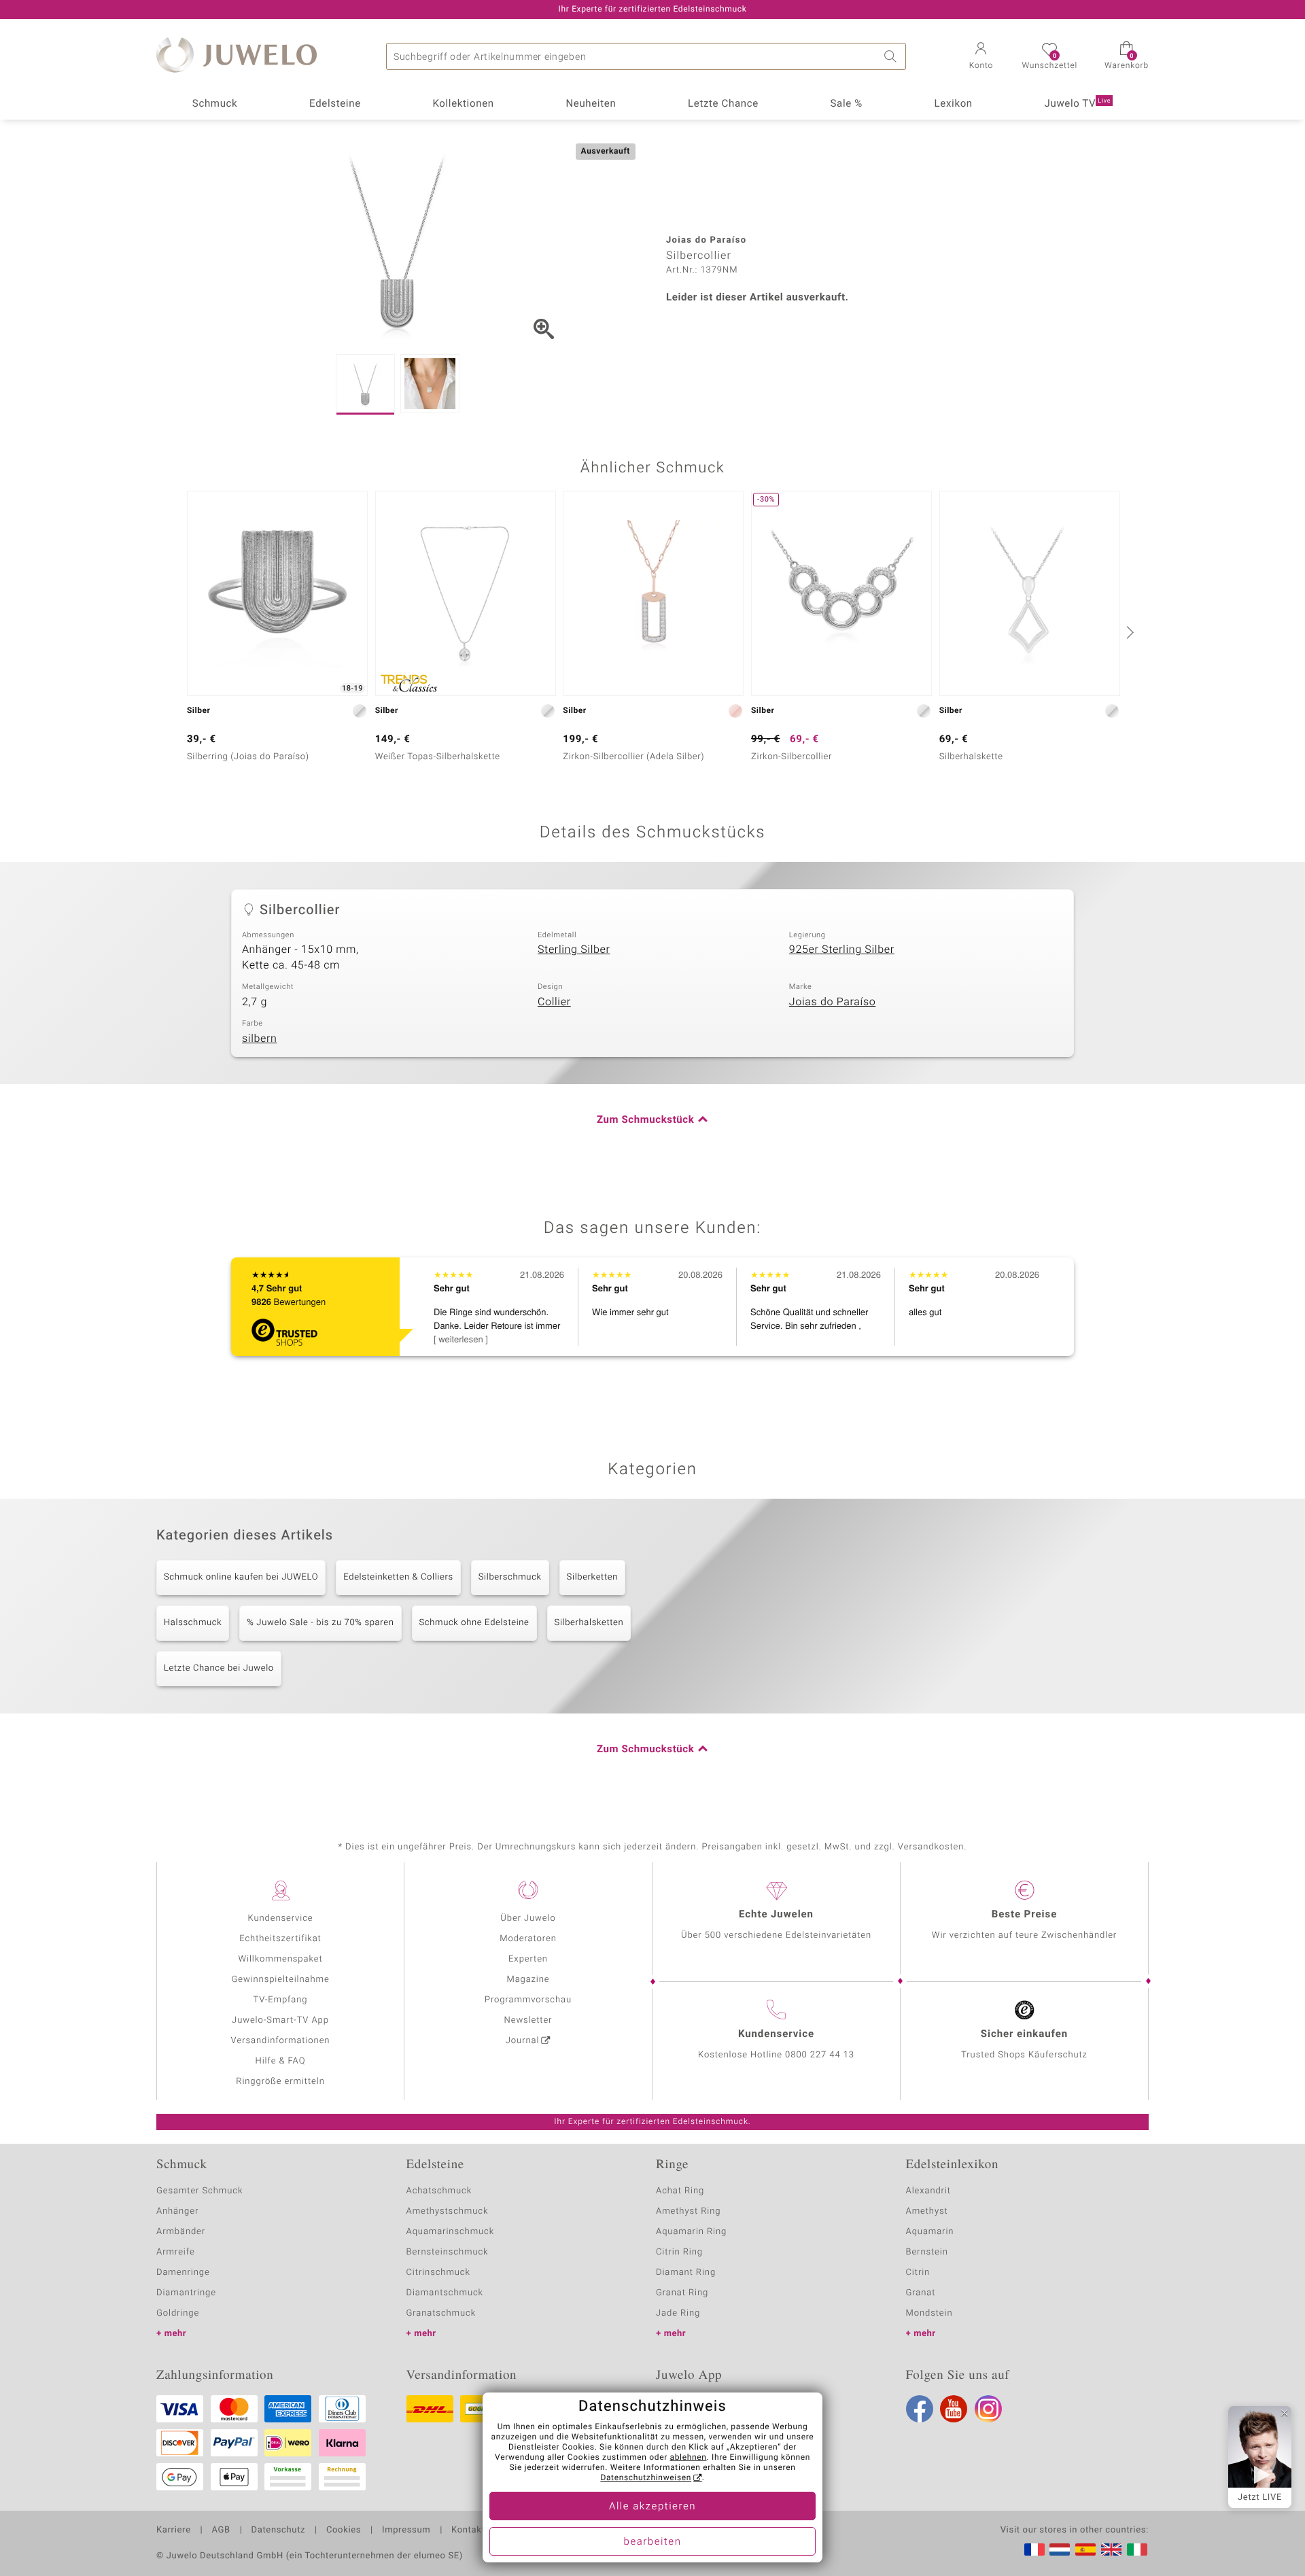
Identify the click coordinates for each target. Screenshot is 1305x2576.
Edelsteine (335, 104)
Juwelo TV (1078, 104)
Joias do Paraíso (833, 1002)
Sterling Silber (574, 950)
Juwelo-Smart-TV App (280, 2020)
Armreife (176, 2252)
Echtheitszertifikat (280, 1939)
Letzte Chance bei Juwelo (219, 1668)
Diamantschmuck (445, 2293)
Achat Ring (680, 2191)
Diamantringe (186, 2293)
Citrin (918, 2273)
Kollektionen (464, 104)
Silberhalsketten (589, 1623)
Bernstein (927, 2252)
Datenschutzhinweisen (646, 2478)
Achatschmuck (439, 2191)
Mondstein (929, 2313)
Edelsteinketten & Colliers (398, 1577)
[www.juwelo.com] (1111, 2549)
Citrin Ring (679, 2252)
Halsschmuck (193, 1623)
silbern (260, 1039)
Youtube (954, 2409)
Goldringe (178, 2313)
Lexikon (954, 104)
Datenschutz (278, 2530)
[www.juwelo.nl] (1060, 2549)
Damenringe (183, 2273)
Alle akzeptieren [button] (652, 2507)
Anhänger (177, 2211)
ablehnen (689, 2458)
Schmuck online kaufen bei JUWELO (241, 1577)
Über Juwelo (528, 1918)
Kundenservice (280, 1918)
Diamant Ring (686, 2273)
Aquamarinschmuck (451, 2232)
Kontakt (468, 2530)
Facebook (920, 2409)
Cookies (344, 2530)
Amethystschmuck (448, 2211)
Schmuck (215, 104)
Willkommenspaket (280, 1959)
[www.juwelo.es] (1085, 2549)
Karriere (174, 2530)
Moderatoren (528, 1939)
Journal (523, 2041)
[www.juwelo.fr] (1034, 2549)
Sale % (847, 104)
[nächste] (1128, 632)
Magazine (528, 1980)
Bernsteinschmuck (448, 2252)
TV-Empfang (281, 2000)
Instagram (988, 2409)
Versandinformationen (281, 2041)
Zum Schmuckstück (645, 1120)
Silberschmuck (510, 1577)
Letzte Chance (723, 104)
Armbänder (181, 2232)
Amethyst (927, 2211)
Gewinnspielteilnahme (280, 1980)
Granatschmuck (441, 2313)
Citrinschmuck (438, 2273)
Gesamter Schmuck (199, 2191)
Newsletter (528, 2020)
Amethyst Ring (688, 2211)
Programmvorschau (528, 2000)
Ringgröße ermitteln (280, 2082)
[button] (981, 57)
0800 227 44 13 (820, 2055)
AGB (221, 2530)
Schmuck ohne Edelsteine (474, 1623)
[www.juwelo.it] (1137, 2549)
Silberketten (592, 1577)
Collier (554, 1002)
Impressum (406, 2530)
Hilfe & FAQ (281, 2061)
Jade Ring (678, 2313)
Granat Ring (682, 2293)
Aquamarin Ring (691, 2232)
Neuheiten (591, 104)
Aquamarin (930, 2232)
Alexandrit (928, 2191)
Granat (921, 2293)
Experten (528, 1959)
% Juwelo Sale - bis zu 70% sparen (320, 1623)
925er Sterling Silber (842, 950)
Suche (892, 56)
